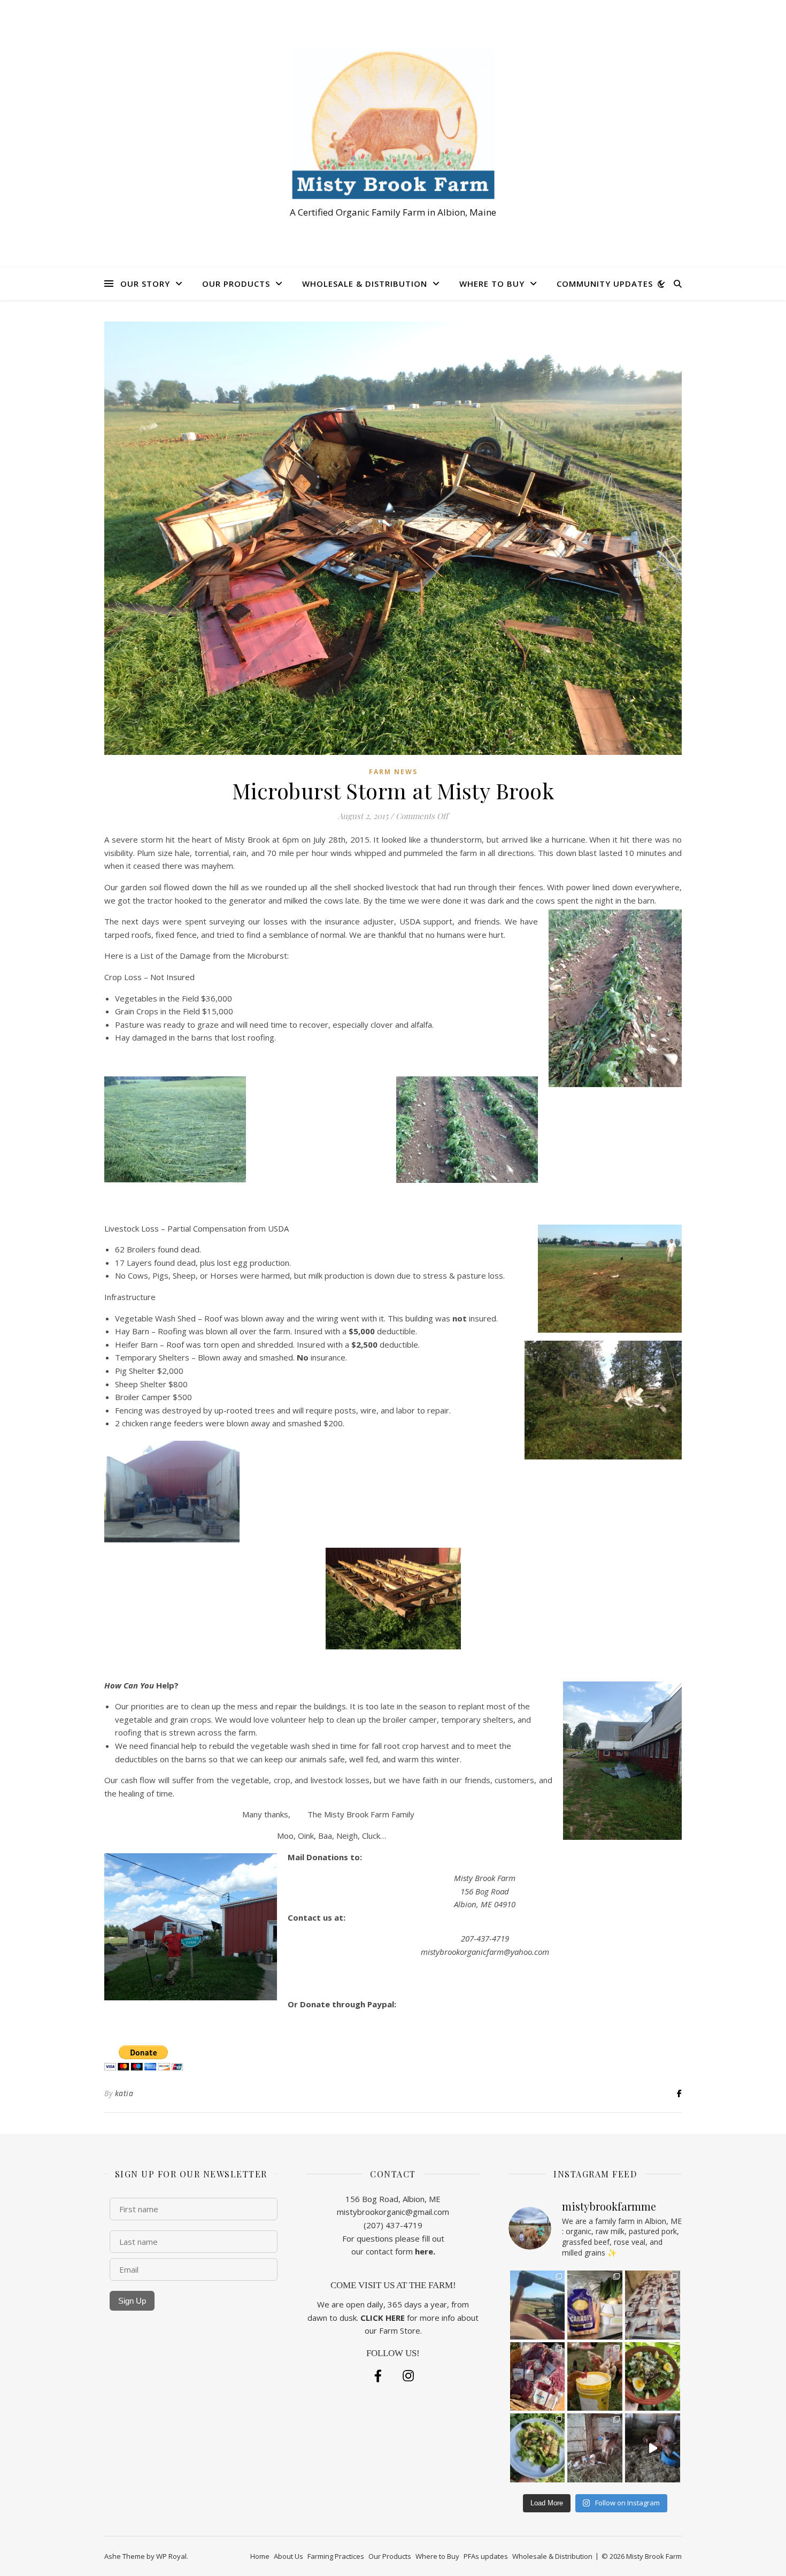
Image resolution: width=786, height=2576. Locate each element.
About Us (288, 2556)
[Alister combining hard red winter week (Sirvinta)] (538, 2305)
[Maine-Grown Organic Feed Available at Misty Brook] (595, 2377)
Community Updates (605, 284)
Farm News (393, 772)
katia (124, 2093)
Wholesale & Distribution (365, 284)
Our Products (236, 284)
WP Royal (171, 2556)
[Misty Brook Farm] (393, 124)
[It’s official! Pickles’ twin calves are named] (595, 2448)
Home (260, 2556)
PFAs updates (486, 2556)
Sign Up (132, 2301)
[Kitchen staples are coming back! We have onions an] (595, 2305)
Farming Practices (336, 2556)
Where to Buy (492, 284)
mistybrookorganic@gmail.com (393, 2212)
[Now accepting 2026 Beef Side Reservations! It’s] (538, 2377)
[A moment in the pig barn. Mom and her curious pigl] (653, 2448)
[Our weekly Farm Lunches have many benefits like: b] (653, 2377)
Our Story (145, 284)
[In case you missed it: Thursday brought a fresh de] (653, 2305)
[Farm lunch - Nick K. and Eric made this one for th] (538, 2448)
